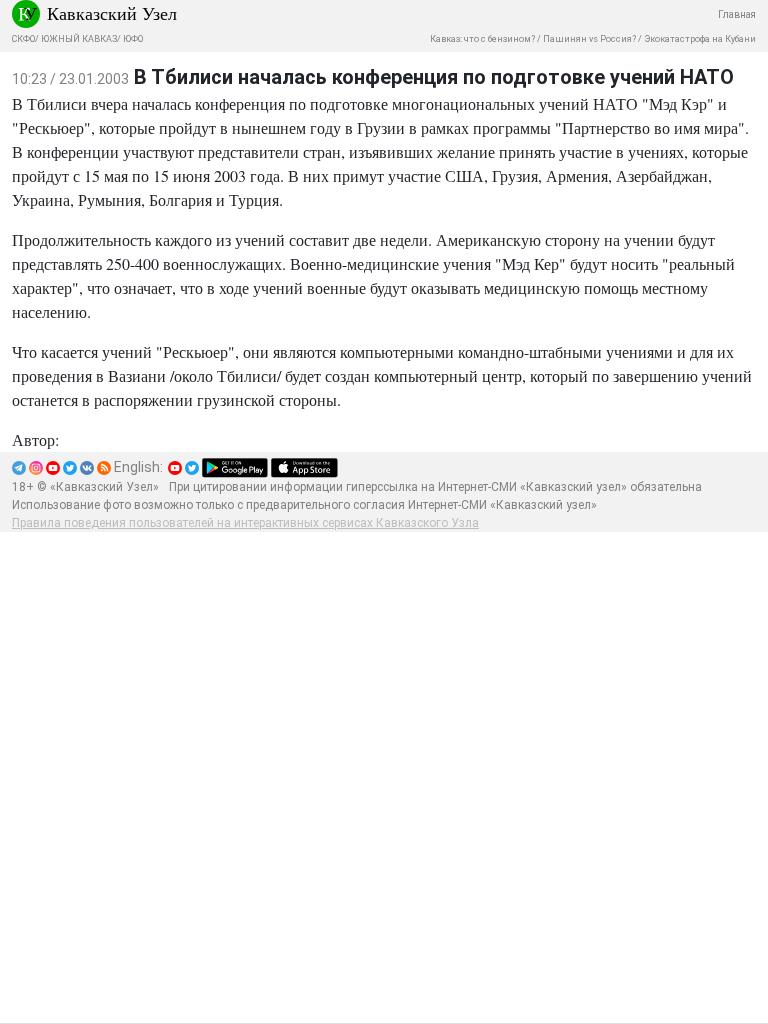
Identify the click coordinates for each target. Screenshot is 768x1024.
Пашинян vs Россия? (589, 39)
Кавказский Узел (112, 13)
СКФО (23, 39)
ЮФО (133, 39)
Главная (737, 14)
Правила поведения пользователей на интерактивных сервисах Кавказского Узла (245, 523)
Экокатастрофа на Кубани (700, 39)
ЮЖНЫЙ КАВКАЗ (79, 39)
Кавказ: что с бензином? (482, 39)
